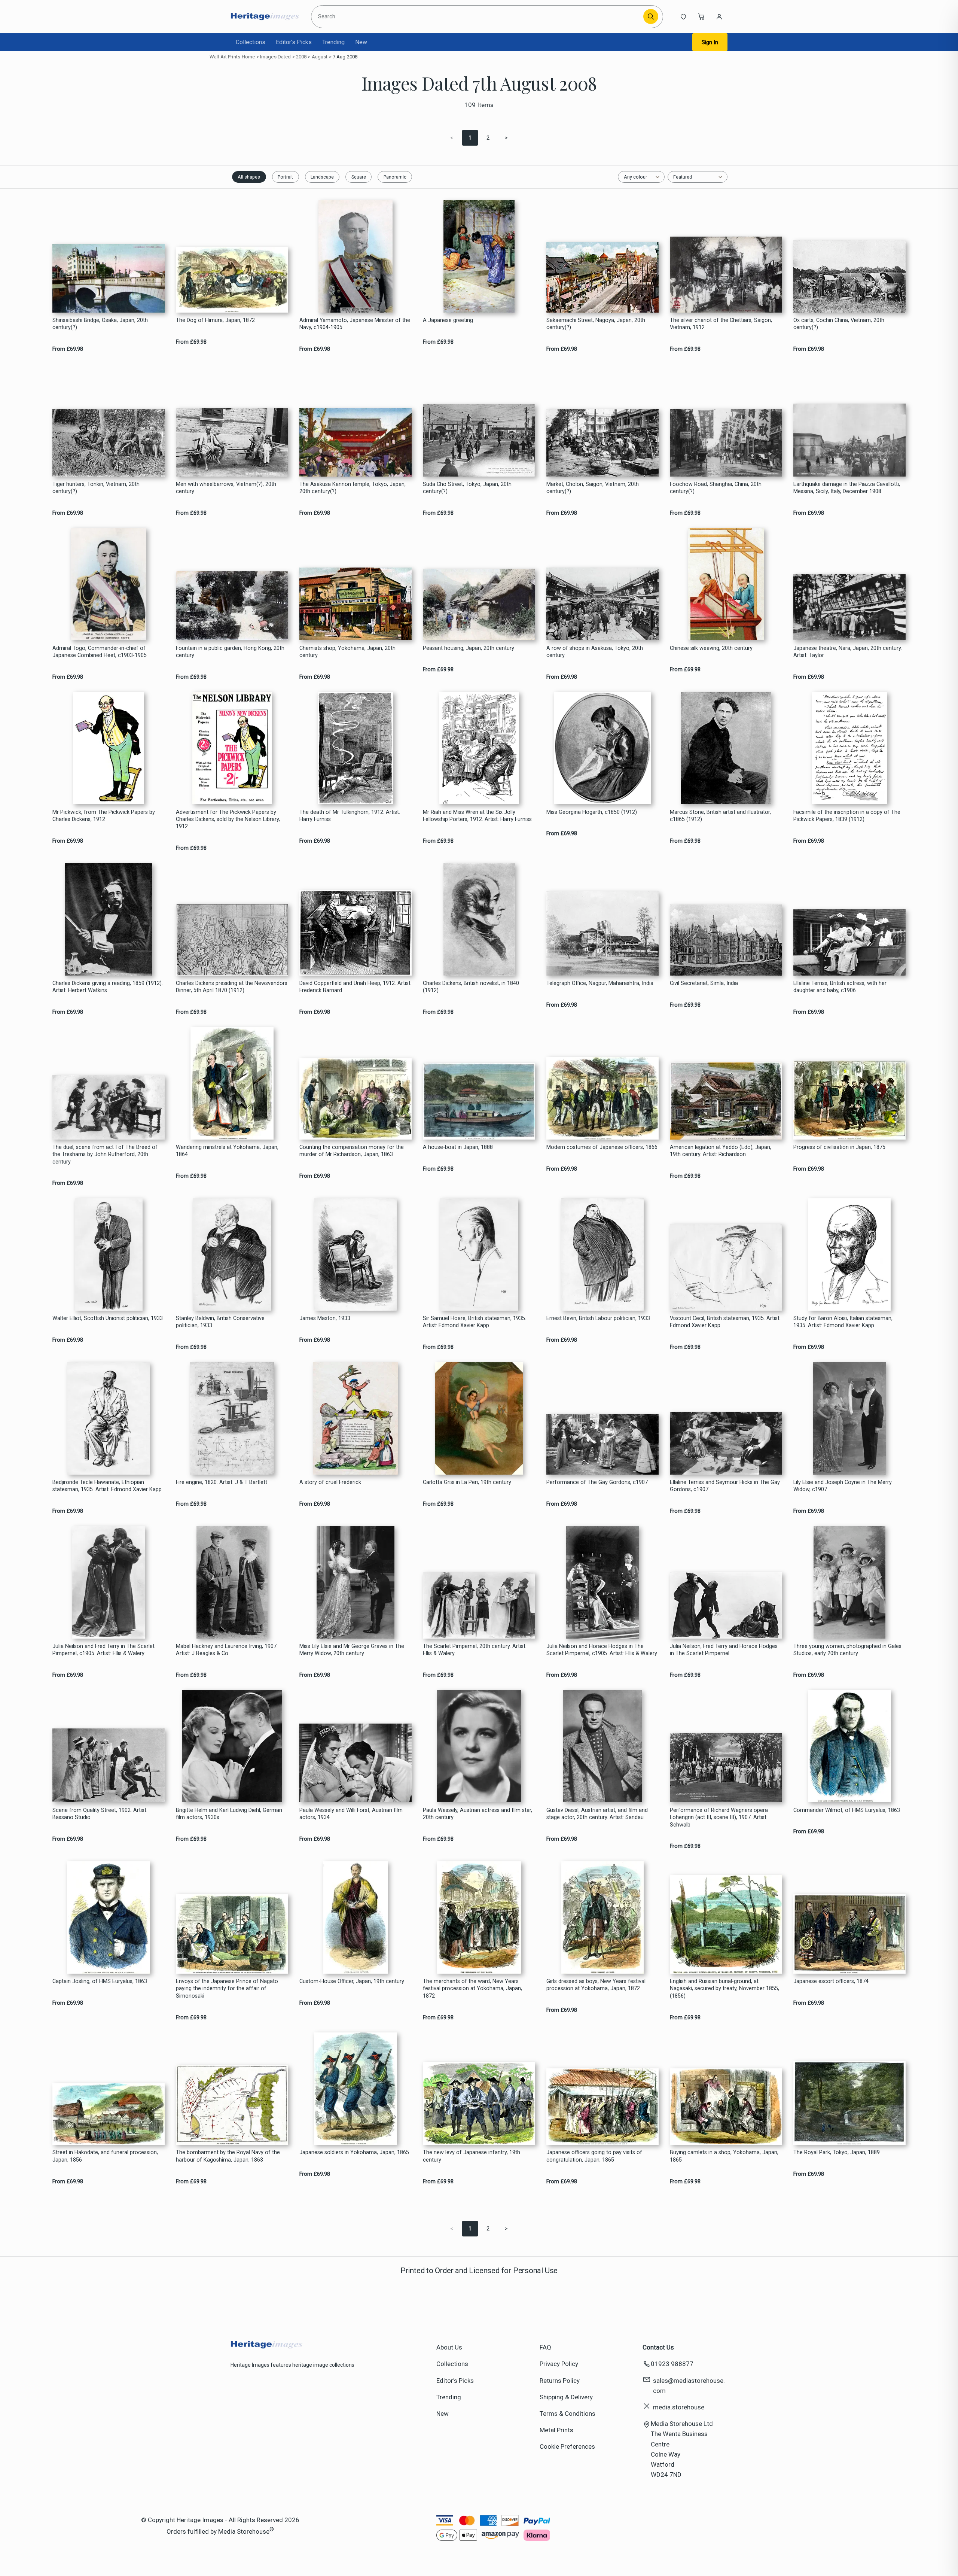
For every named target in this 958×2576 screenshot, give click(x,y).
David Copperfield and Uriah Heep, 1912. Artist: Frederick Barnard (356, 987)
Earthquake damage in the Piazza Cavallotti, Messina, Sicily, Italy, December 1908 (847, 488)
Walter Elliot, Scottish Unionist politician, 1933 (108, 1318)
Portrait (285, 177)
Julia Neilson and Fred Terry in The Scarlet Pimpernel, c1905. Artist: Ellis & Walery (103, 1650)
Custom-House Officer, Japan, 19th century (352, 1981)
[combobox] (478, 16)
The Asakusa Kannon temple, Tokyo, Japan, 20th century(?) (353, 488)
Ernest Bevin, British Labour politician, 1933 (598, 1318)
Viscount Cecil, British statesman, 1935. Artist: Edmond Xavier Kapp (725, 1322)
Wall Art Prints (225, 57)
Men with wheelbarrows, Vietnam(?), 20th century (226, 488)
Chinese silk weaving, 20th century (711, 648)
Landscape (322, 177)
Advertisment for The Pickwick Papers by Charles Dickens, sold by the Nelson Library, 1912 (228, 819)
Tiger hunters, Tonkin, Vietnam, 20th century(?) (96, 488)
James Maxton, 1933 (325, 1318)
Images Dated (276, 57)
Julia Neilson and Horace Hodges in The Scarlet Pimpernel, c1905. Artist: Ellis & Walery (602, 1650)
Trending (333, 42)
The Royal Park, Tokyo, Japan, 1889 (837, 2152)
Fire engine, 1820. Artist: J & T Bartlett (222, 1482)
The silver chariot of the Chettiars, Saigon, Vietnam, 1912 (721, 324)
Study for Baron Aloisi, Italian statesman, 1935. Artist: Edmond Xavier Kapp (843, 1322)
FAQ (545, 2347)
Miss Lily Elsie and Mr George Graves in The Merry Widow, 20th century (352, 1650)
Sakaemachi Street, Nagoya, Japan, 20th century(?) (596, 324)
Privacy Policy (559, 2364)
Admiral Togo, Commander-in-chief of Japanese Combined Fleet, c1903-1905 (100, 652)
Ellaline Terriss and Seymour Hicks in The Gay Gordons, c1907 (725, 1486)
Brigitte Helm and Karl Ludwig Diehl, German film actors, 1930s (229, 1814)
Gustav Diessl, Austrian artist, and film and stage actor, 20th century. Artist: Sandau (597, 1814)
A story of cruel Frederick (330, 1482)
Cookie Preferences (567, 2446)
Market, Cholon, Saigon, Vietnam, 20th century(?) (593, 488)
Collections (251, 42)
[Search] (651, 16)
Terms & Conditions (568, 2414)
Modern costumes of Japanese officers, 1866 (602, 1147)
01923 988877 (672, 2364)
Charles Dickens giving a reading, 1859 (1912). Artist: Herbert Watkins (108, 987)
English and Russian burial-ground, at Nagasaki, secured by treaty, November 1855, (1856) (724, 1989)
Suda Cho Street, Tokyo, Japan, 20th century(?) (467, 488)
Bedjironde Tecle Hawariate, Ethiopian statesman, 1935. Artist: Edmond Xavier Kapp (107, 1486)
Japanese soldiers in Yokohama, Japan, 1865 (354, 2152)
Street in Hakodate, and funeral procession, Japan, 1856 (105, 2156)
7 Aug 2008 (345, 57)
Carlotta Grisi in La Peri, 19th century (467, 1482)
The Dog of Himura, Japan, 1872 (215, 320)
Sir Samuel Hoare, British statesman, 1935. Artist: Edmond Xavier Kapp (475, 1322)
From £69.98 (68, 349)
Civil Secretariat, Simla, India (704, 983)
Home (248, 57)
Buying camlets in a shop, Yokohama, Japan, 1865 (724, 2156)
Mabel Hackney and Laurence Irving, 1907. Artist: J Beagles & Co (227, 1650)
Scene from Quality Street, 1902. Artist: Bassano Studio (100, 1814)
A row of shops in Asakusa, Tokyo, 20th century (595, 652)
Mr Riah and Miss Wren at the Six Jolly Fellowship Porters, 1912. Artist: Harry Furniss (477, 816)
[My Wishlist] (683, 16)
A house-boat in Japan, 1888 (458, 1147)
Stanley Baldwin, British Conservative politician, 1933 (220, 1322)
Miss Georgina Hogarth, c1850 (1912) (592, 812)
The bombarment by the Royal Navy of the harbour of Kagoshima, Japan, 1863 (228, 2156)
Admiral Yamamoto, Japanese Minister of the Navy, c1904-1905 (355, 324)
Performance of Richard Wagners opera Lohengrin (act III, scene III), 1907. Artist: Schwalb (719, 1818)
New (361, 42)
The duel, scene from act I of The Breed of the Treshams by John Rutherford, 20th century (105, 1155)
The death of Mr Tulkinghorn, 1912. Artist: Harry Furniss (350, 816)
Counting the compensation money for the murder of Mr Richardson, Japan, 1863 (352, 1151)
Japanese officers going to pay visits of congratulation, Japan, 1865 (594, 2156)
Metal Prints (556, 2430)
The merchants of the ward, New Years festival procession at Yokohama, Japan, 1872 (472, 1989)
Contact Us (658, 2347)
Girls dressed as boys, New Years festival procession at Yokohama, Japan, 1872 (596, 1985)
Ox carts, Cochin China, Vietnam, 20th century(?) (839, 324)
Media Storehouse (244, 2531)
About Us (449, 2347)
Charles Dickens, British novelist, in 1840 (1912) (471, 987)
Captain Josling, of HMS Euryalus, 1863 (100, 1981)
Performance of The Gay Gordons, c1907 (597, 1482)
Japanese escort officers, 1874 (831, 1981)
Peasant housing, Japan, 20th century (469, 648)
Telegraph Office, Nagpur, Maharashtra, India (600, 983)
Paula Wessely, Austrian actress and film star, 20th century (478, 1814)
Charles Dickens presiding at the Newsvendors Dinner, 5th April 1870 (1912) (232, 987)
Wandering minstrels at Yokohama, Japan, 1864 (227, 1151)
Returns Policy (560, 2381)
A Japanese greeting (448, 320)
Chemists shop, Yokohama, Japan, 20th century (347, 652)
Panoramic (395, 177)
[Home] (265, 16)
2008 (301, 57)
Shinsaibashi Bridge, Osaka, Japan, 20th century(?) (100, 324)
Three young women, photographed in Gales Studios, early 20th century (847, 1650)
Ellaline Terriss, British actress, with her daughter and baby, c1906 (840, 987)
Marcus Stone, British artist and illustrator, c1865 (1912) (720, 816)
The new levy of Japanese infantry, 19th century (472, 2156)
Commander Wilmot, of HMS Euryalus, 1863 (847, 1810)
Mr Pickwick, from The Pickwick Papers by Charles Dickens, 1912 (104, 816)
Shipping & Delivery (566, 2397)
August (320, 57)
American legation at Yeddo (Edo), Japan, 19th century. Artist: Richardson (721, 1151)
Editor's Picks (294, 42)
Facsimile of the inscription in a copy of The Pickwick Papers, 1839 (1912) (847, 816)
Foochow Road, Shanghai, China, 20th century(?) (716, 488)
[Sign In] (719, 16)
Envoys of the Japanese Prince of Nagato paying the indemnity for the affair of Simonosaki (227, 1989)
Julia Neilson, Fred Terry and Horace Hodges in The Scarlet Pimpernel (724, 1650)
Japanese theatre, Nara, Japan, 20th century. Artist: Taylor (848, 652)
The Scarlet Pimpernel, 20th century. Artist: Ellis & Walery (475, 1650)
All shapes (249, 177)
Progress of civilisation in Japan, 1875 (839, 1147)
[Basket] (701, 16)
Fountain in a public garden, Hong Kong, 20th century (230, 652)
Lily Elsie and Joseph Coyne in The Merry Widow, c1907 (843, 1486)
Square (359, 177)
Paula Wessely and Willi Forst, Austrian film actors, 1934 (351, 1814)
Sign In (710, 42)
